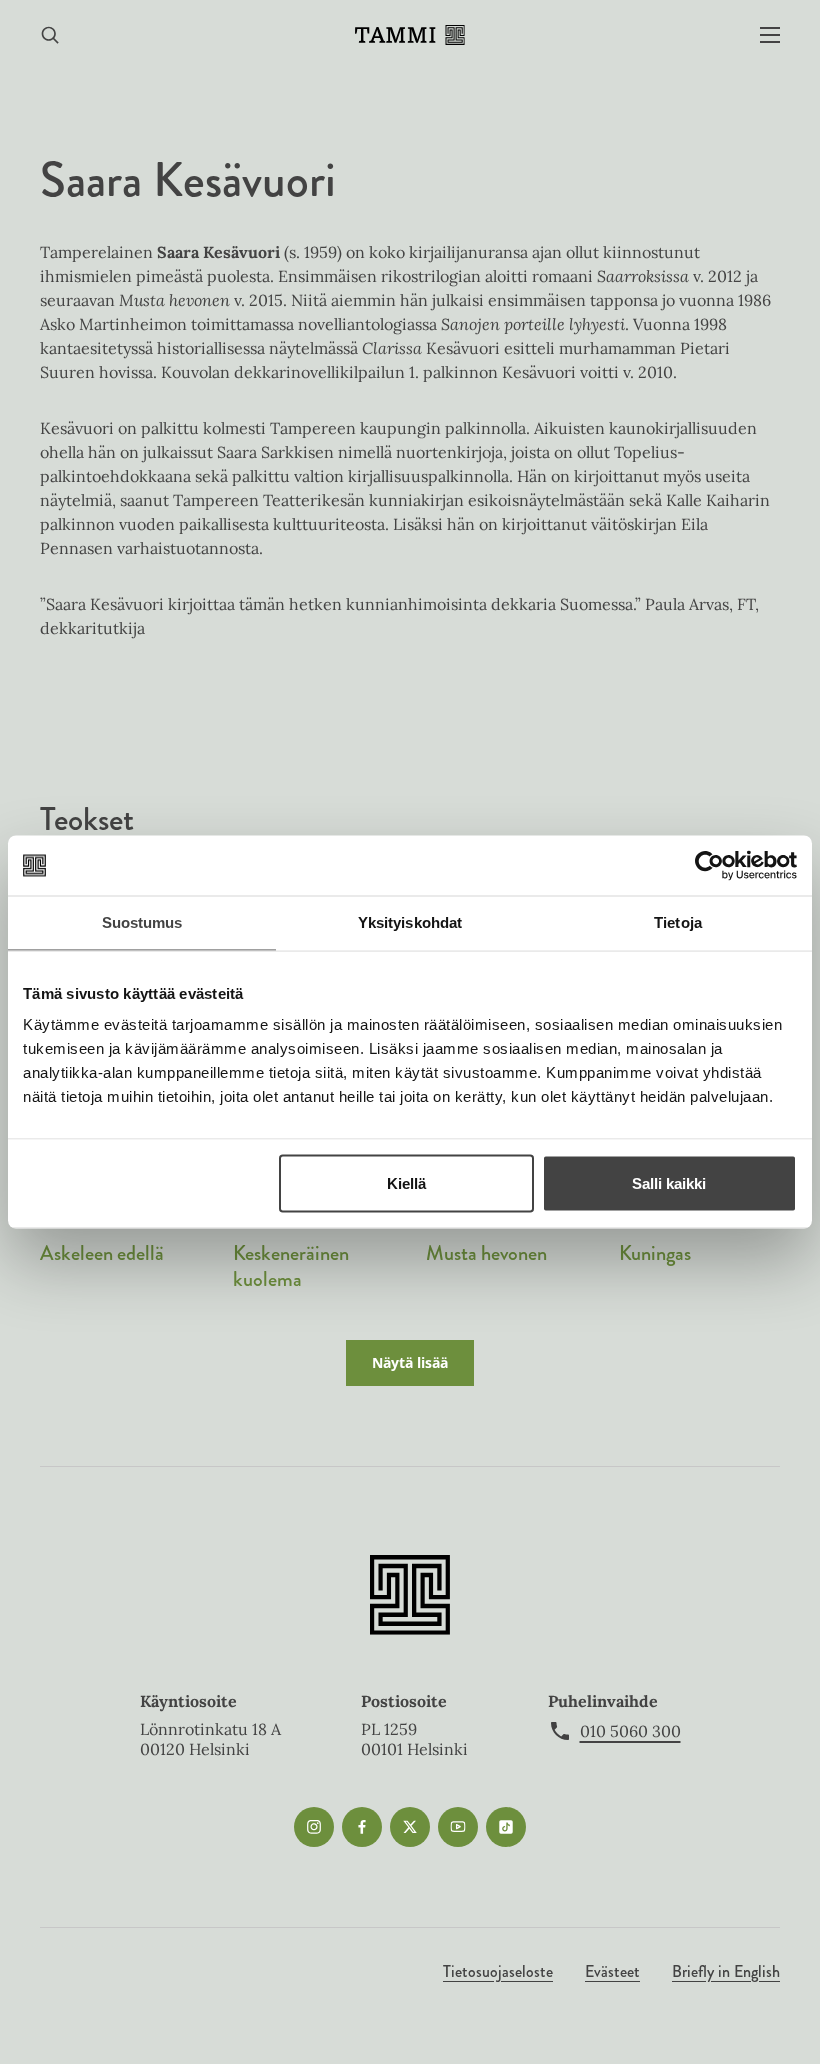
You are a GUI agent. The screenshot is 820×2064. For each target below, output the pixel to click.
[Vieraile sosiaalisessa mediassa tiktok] (506, 1827)
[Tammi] (410, 35)
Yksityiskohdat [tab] (410, 922)
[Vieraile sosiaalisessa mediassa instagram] (314, 1827)
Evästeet (612, 1971)
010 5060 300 (630, 1731)
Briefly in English (726, 1971)
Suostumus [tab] (142, 922)
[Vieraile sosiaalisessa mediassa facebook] (362, 1827)
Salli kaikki (669, 1183)
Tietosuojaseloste (498, 1971)
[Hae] (50, 35)
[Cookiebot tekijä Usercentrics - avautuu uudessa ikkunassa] (709, 866)
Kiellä (406, 1183)
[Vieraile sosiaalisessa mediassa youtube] (458, 1827)
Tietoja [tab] (678, 922)
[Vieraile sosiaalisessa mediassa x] (410, 1827)
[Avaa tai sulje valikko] (770, 35)
